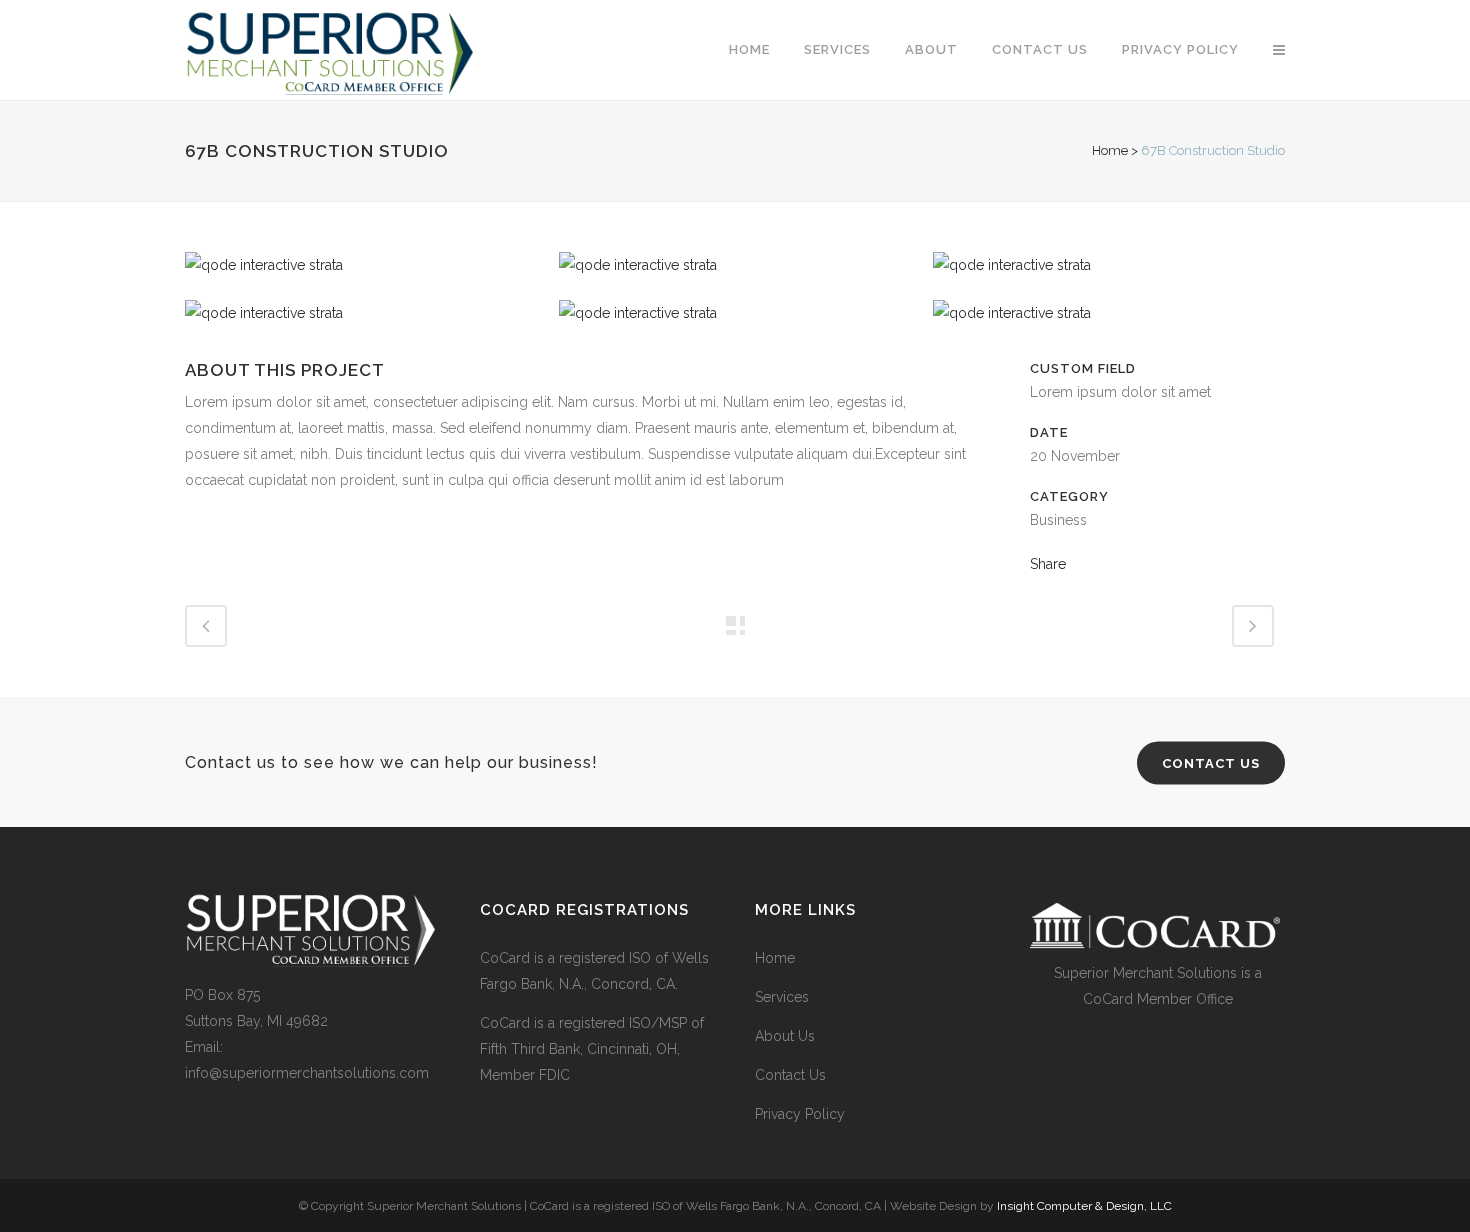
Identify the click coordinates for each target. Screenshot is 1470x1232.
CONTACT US (1211, 763)
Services (782, 997)
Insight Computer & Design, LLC (1084, 1206)
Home (1110, 150)
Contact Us (790, 1075)
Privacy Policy (800, 1114)
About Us (785, 1036)
